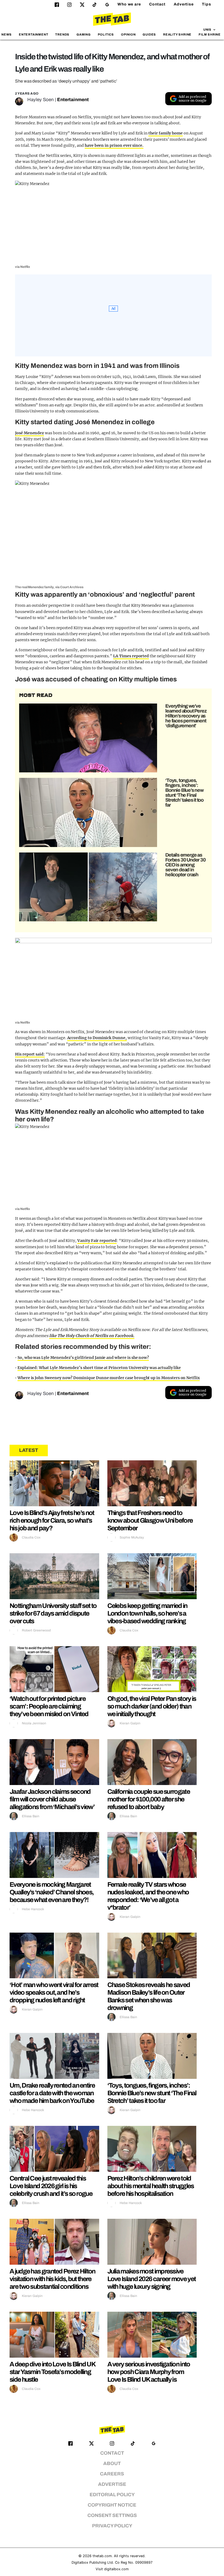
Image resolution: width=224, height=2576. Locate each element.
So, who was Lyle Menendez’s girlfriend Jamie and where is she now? (83, 1358)
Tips (207, 4)
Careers (112, 2474)
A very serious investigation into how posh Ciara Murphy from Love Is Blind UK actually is (149, 2372)
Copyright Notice (112, 2505)
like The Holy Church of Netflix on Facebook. (92, 1336)
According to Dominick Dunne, (97, 1038)
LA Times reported (131, 656)
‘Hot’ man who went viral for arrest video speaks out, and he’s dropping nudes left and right (54, 1992)
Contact (157, 4)
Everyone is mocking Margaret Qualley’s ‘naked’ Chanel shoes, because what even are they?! (51, 1892)
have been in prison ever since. (114, 145)
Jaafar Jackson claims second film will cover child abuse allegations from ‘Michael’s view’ (52, 1799)
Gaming (84, 34)
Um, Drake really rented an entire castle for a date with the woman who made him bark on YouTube (52, 2093)
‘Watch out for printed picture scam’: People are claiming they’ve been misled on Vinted (49, 1706)
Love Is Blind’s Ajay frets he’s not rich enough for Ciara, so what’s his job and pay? (52, 1520)
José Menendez (30, 433)
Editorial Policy (112, 2495)
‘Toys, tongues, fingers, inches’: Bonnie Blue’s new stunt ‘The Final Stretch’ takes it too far (184, 793)
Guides (149, 34)
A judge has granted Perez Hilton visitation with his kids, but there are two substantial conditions (52, 2279)
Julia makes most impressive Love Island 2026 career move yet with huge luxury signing (152, 2279)
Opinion (128, 34)
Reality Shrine (177, 34)
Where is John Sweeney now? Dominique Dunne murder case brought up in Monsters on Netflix (109, 1378)
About (112, 2464)
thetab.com (102, 2556)
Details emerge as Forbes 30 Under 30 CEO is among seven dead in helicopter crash (185, 865)
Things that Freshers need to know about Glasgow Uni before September (150, 1520)
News (7, 34)
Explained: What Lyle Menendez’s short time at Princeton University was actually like (99, 1368)
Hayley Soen (41, 100)
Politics (106, 34)
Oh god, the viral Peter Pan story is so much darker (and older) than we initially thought (152, 1706)
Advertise (184, 4)
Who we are (129, 4)
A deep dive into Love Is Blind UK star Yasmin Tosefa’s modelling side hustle (52, 2372)
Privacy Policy (112, 2526)
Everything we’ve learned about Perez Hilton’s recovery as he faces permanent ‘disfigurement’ (186, 716)
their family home (166, 133)
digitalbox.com (116, 2569)
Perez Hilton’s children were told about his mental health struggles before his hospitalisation (151, 2186)
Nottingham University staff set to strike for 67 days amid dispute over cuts (53, 1613)
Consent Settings (112, 2515)
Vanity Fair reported (97, 1241)
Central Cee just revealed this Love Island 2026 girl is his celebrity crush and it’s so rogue (51, 2186)
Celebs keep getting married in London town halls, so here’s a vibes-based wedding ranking (147, 1613)
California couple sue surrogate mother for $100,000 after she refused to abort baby (149, 1799)
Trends (62, 34)
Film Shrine (210, 34)
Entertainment (34, 34)
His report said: (30, 1054)
